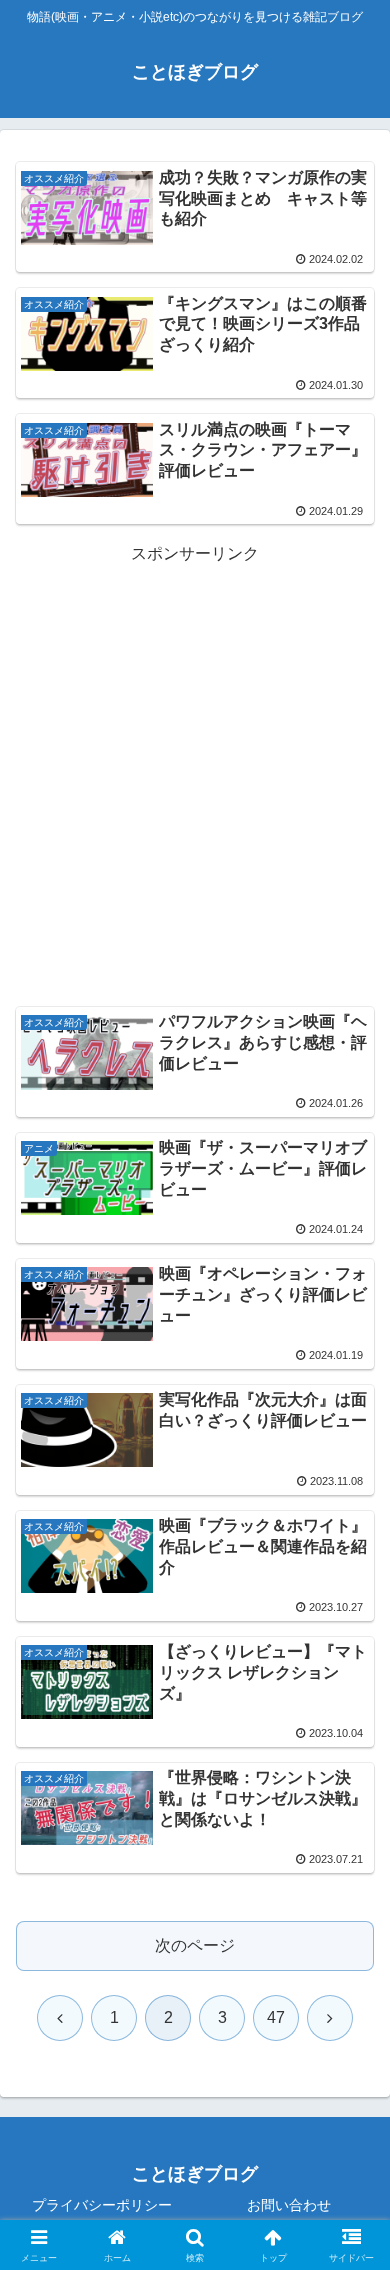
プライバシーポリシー (102, 2205)
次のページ (195, 1945)
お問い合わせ (289, 2205)
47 (276, 2017)
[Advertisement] (195, 764)
